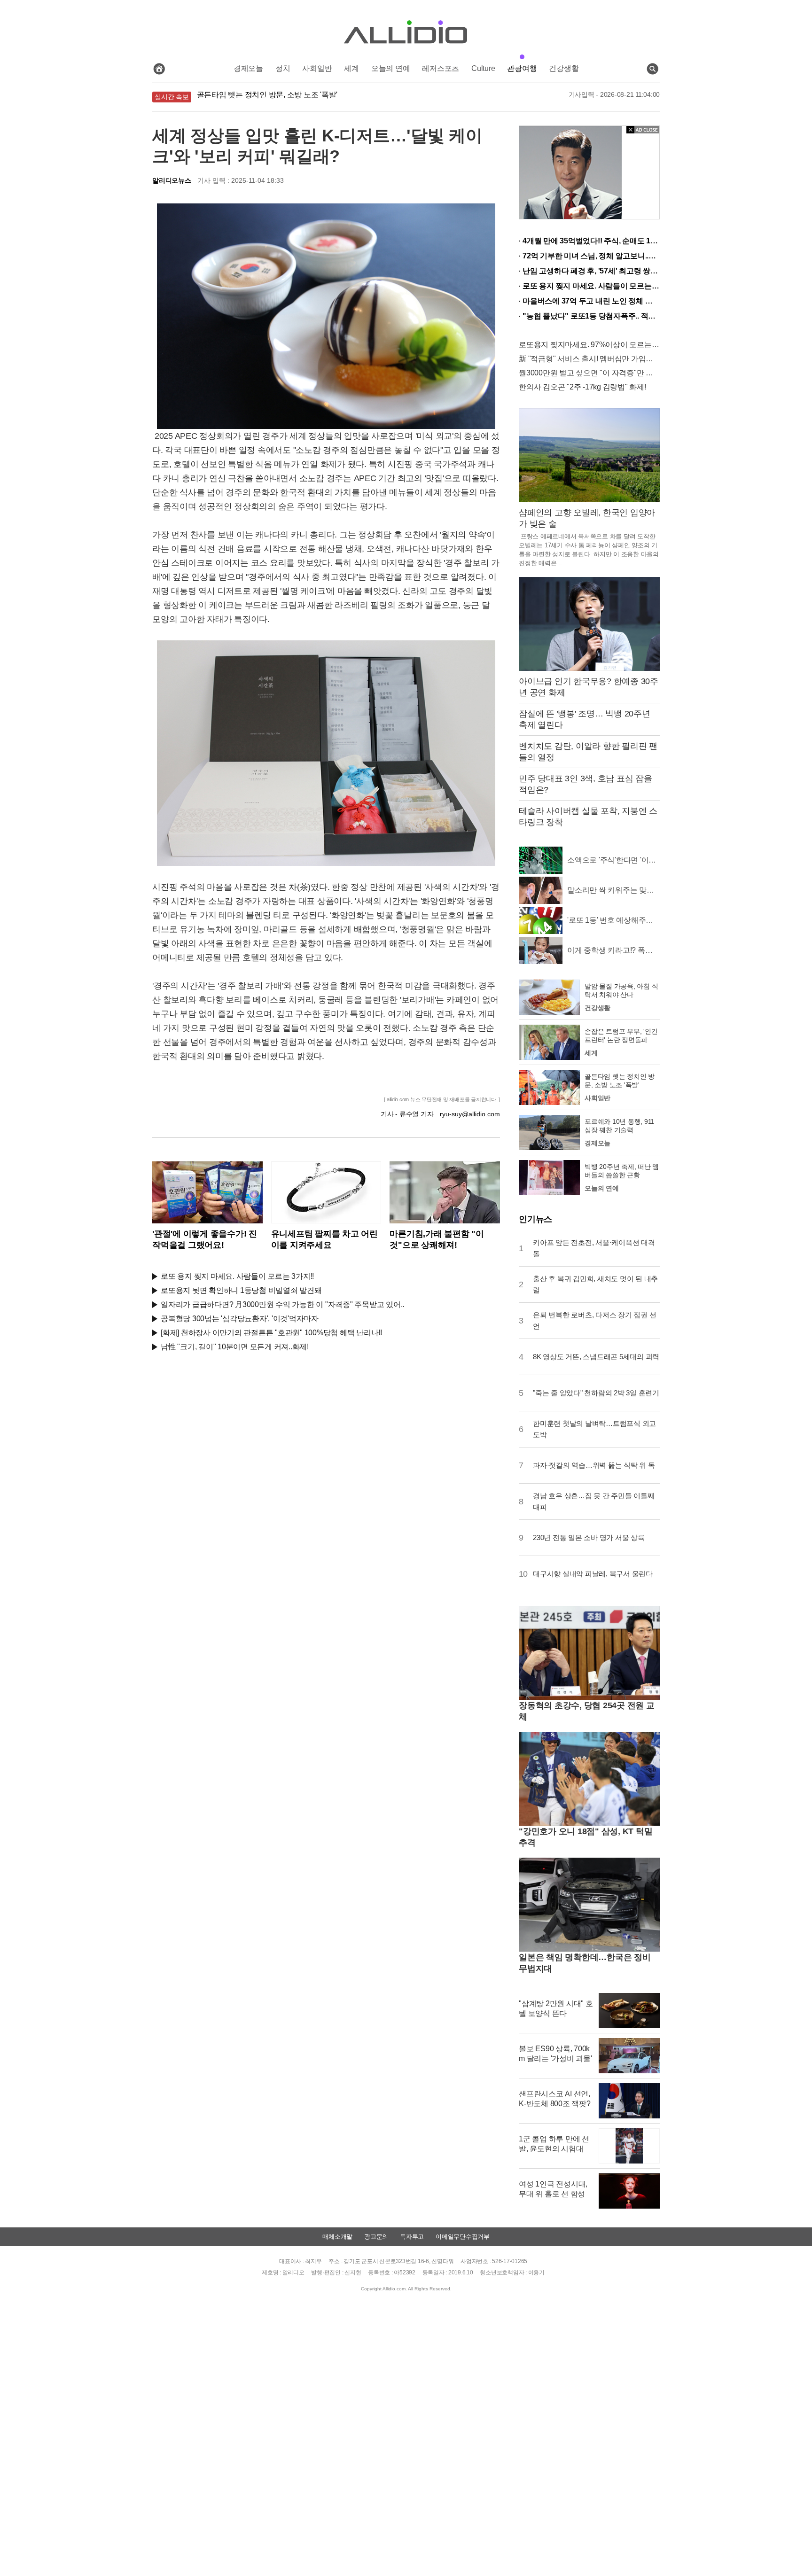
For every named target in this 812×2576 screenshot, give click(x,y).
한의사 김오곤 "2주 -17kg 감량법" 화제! (582, 387)
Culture (483, 68)
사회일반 (317, 68)
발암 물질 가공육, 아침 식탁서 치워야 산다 (266, 97)
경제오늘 (248, 68)
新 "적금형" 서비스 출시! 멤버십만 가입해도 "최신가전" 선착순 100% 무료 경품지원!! (589, 359)
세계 (351, 68)
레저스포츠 (441, 68)
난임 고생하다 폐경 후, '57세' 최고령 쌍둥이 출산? (591, 271)
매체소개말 (337, 2237)
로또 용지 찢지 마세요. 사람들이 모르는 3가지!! (237, 1276)
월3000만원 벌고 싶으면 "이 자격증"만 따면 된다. (589, 373)
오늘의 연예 (391, 68)
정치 (283, 68)
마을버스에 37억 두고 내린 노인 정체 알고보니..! (591, 301)
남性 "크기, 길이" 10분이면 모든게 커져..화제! (235, 1347)
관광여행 (522, 68)
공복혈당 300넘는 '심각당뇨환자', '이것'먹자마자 (240, 1319)
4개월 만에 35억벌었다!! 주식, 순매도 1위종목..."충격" (591, 241)
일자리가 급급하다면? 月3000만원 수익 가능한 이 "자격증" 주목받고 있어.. (282, 1304)
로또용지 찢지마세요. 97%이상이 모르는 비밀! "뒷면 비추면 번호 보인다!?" (589, 345)
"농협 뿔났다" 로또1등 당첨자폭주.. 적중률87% (591, 316)
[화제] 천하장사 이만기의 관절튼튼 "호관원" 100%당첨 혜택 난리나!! (271, 1333)
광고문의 (376, 2237)
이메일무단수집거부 (463, 2237)
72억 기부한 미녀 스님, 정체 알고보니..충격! (591, 256)
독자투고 (412, 2237)
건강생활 (564, 68)
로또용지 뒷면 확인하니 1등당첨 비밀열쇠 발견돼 (241, 1290)
